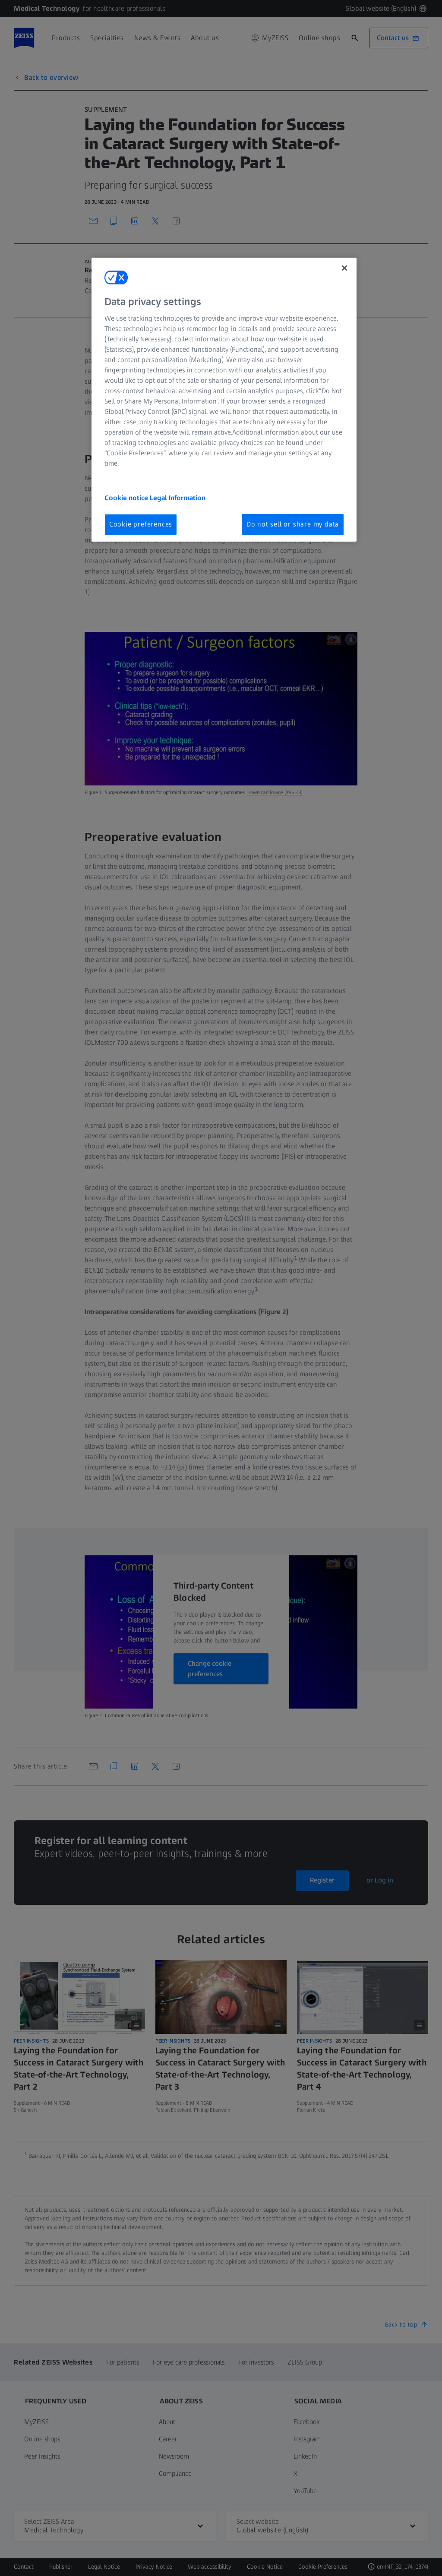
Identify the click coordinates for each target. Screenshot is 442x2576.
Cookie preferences (141, 524)
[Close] (344, 268)
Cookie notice (127, 498)
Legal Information (178, 498)
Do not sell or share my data (293, 524)
